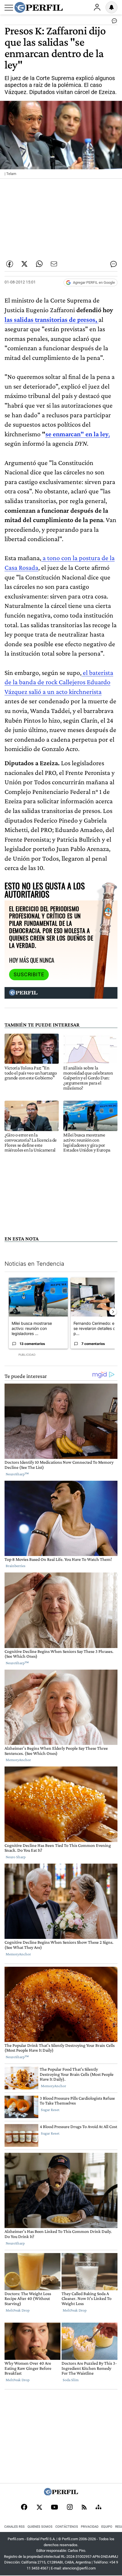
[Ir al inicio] (39, 7)
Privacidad (90, 2527)
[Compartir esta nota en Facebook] (10, 264)
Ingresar (97, 7)
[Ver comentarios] (113, 22)
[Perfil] (61, 2494)
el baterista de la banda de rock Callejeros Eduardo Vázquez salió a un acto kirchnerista (59, 682)
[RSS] (84, 2508)
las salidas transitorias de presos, (51, 319)
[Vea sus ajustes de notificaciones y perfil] (112, 7)
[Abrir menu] (9, 8)
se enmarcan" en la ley (77, 434)
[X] (39, 2508)
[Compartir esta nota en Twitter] (24, 264)
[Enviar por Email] (54, 264)
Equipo (107, 2527)
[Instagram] (70, 2508)
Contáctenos (67, 2527)
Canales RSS (14, 2527)
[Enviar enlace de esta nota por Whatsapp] (39, 264)
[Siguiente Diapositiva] (113, 1312)
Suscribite (29, 975)
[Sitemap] (98, 2508)
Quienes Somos (40, 2527)
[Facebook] (24, 2508)
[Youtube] (54, 2508)
